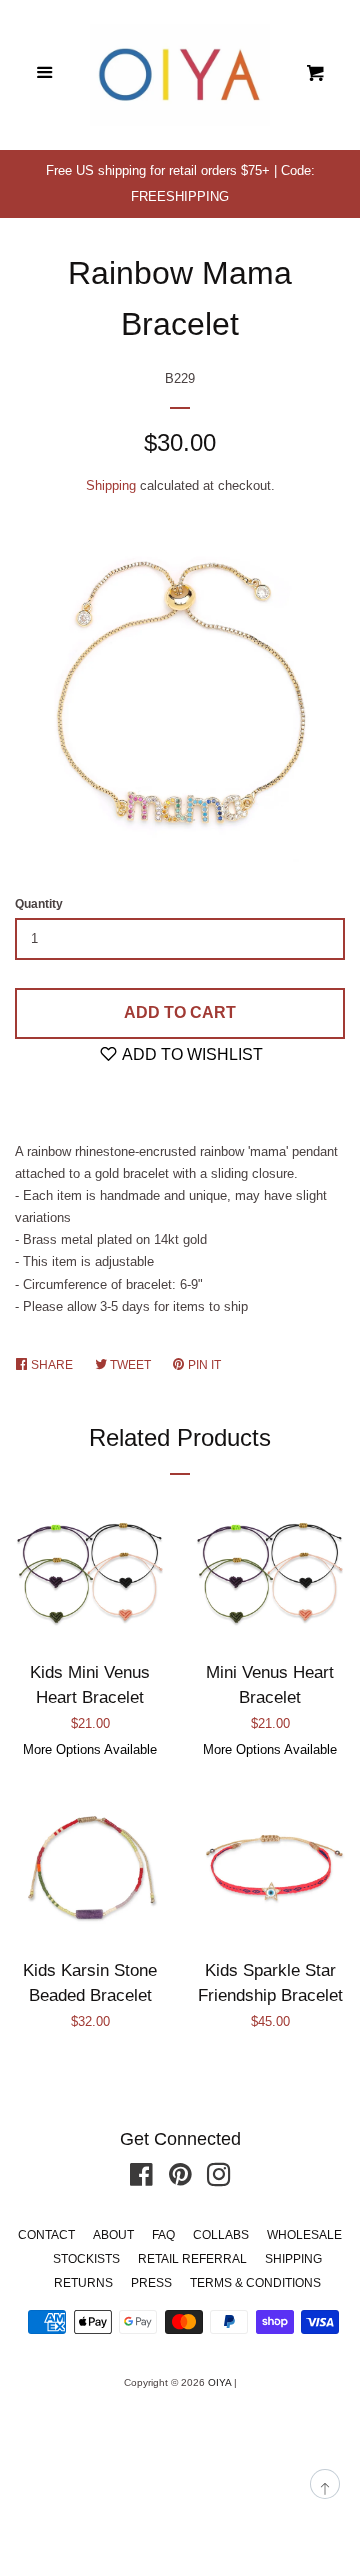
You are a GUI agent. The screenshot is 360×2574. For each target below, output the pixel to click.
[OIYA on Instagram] (219, 2179)
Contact (46, 2235)
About (113, 2235)
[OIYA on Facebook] (141, 2179)
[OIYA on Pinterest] (180, 2179)
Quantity (39, 904)
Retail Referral (192, 2259)
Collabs (221, 2235)
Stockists (86, 2259)
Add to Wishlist (191, 1054)
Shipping (111, 485)
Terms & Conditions (255, 2283)
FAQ (163, 2235)
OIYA (219, 2382)
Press (151, 2283)
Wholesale (304, 2235)
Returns (83, 2283)
